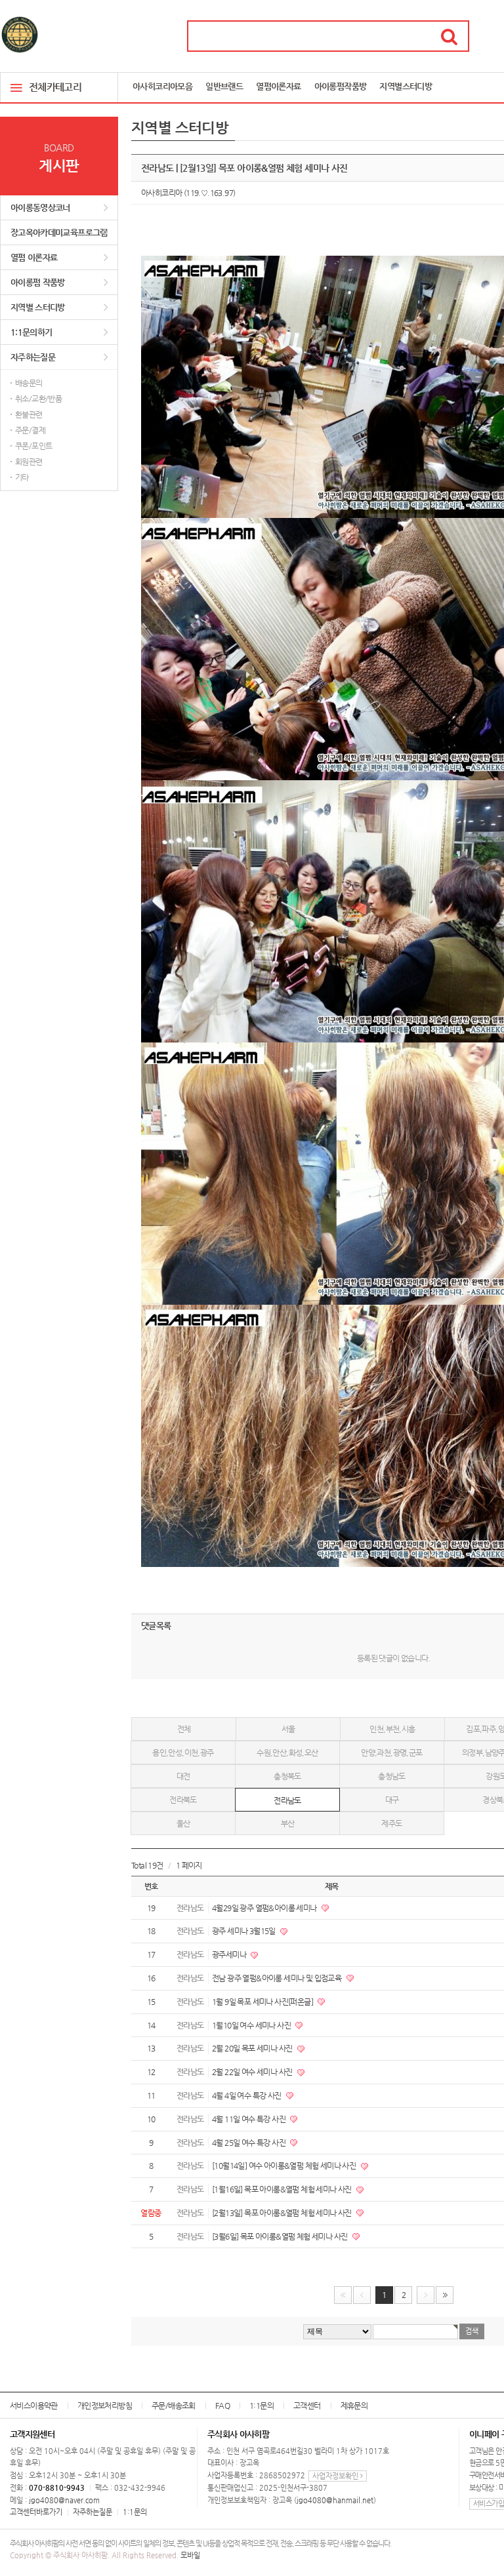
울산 (183, 1823)
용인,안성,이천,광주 (183, 1753)
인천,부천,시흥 (392, 1729)
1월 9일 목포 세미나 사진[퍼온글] (263, 2002)
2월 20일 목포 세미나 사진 (253, 2048)
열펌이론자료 (278, 86)
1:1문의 (262, 2406)
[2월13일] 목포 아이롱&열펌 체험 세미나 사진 (283, 2213)
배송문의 (29, 383)
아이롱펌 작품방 (38, 282)
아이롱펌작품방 (341, 86)
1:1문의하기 (31, 332)
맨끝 (445, 2295)
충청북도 (287, 1776)
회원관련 (29, 462)
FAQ (222, 2406)
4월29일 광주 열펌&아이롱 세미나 (265, 1908)
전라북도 (183, 1800)
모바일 (190, 2555)
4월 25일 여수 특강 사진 (249, 2143)
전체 (184, 1729)
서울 (288, 1729)
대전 (183, 1776)
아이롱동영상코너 (40, 208)
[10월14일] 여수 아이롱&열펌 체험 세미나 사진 (285, 2166)
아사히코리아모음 (162, 86)
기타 (22, 477)
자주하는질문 (33, 357)
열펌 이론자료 (34, 257)
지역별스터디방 (406, 86)
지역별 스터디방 (38, 307)
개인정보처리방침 (105, 2406)
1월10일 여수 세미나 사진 (252, 2025)
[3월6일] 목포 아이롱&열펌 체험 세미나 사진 (281, 2236)
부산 (288, 1823)
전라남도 (287, 1800)
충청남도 (392, 1776)
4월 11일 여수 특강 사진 (249, 2119)
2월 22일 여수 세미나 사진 (253, 2072)
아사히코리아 (161, 193)
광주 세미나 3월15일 (244, 1931)
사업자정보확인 (336, 2476)
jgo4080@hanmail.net (335, 2500)
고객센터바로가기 (36, 2512)
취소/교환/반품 (38, 399)
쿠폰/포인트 (33, 446)
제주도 (391, 1823)
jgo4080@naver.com (64, 2500)
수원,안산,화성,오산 (287, 1753)
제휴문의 (354, 2406)
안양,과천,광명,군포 (391, 1753)
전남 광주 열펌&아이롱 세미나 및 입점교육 (278, 1978)
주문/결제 (30, 430)
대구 (392, 1800)
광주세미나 (230, 1954)
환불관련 (29, 414)
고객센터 (307, 2406)
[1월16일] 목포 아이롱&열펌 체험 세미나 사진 (283, 2189)
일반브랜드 (224, 86)
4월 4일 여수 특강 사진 (247, 2095)
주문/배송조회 (174, 2406)
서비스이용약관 (34, 2406)
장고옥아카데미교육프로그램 (59, 232)
